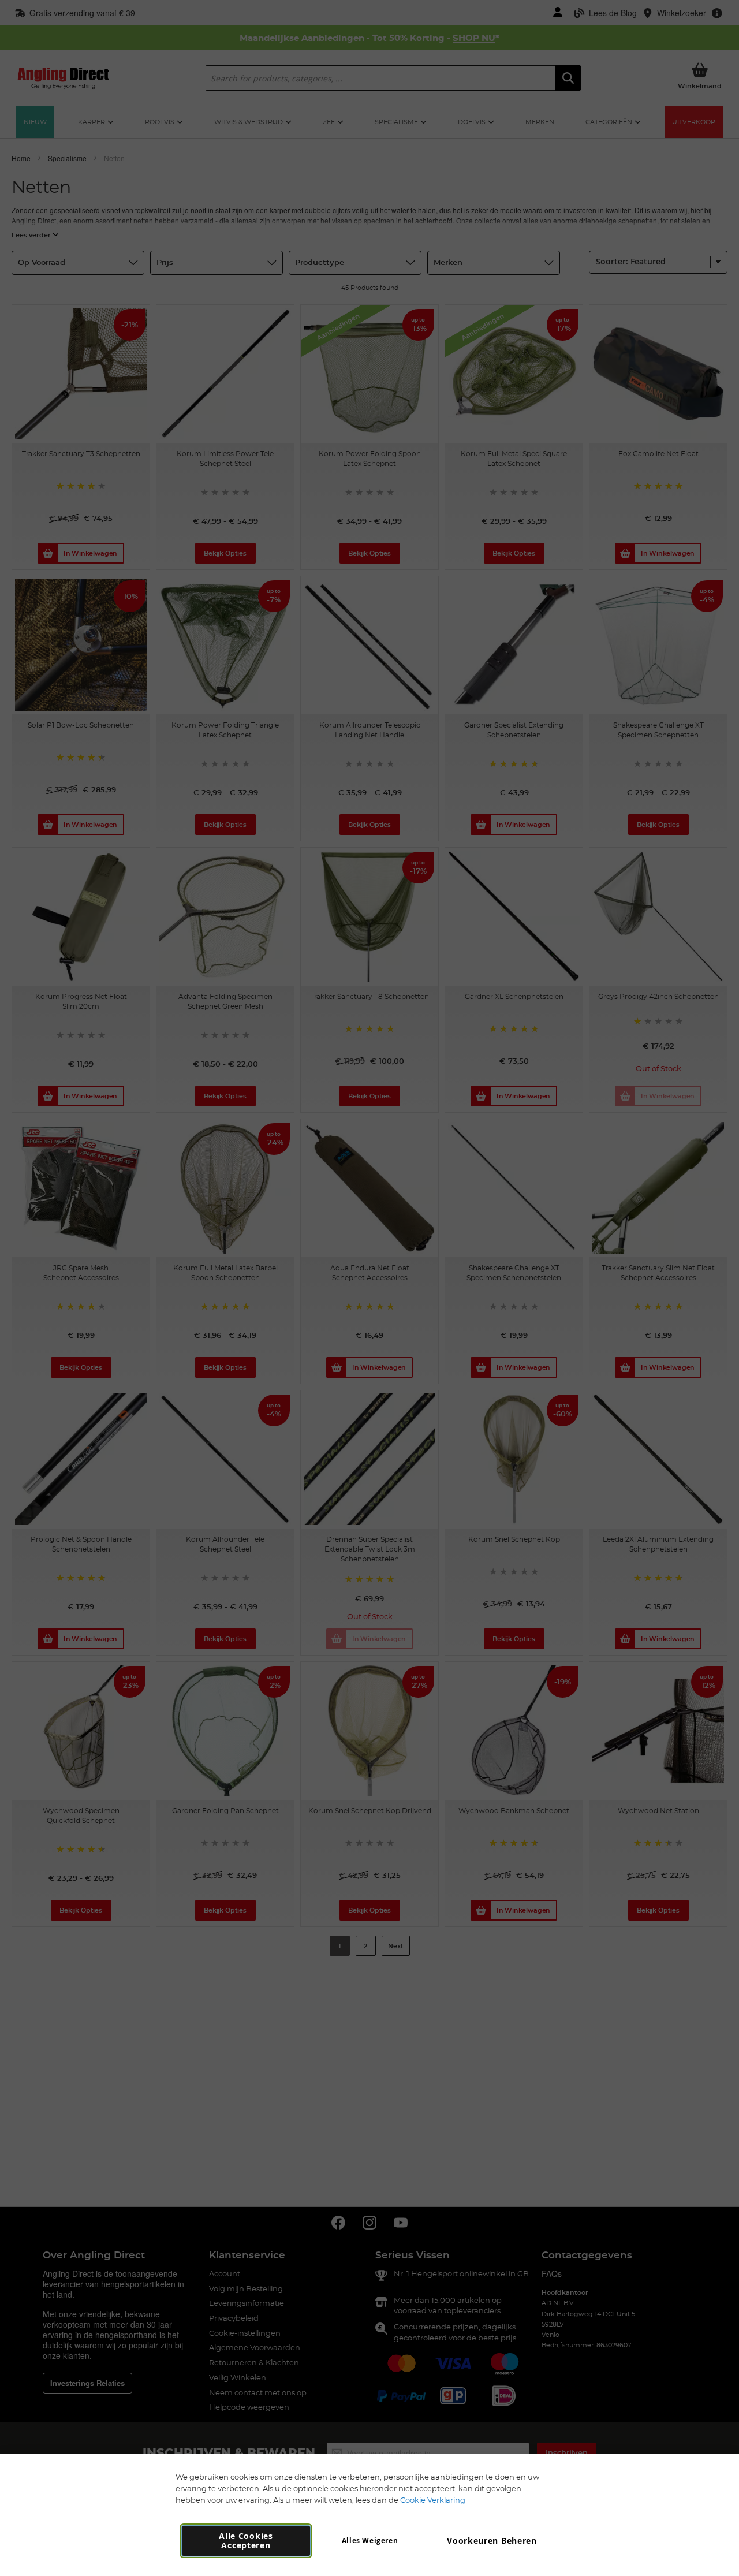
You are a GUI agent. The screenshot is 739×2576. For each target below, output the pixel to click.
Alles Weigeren (370, 2540)
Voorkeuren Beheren (492, 2540)
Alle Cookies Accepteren (246, 2540)
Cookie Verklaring (433, 2500)
